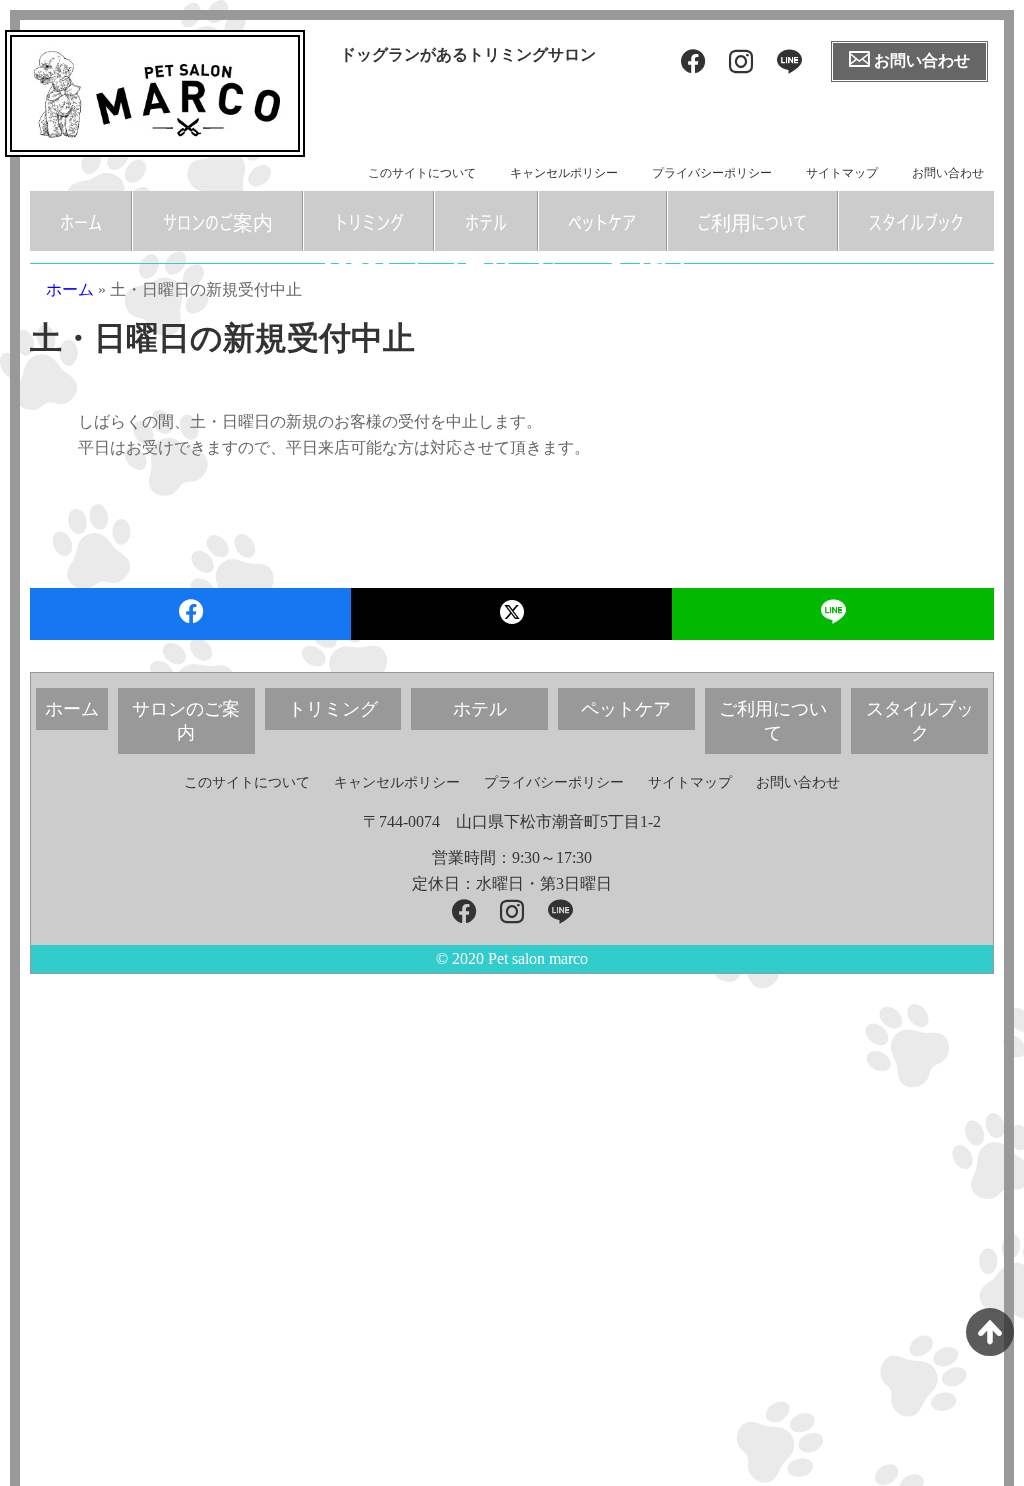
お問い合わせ (948, 173)
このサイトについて (422, 173)
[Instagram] (741, 62)
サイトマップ (842, 173)
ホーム (81, 221)
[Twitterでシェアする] (511, 614)
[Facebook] (693, 62)
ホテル (486, 221)
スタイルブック (916, 221)
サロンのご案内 (218, 221)
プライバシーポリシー (712, 173)
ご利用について (752, 221)
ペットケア (602, 221)
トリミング (369, 221)
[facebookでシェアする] (190, 614)
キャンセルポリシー (564, 173)
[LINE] (789, 62)
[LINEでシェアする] (833, 614)
